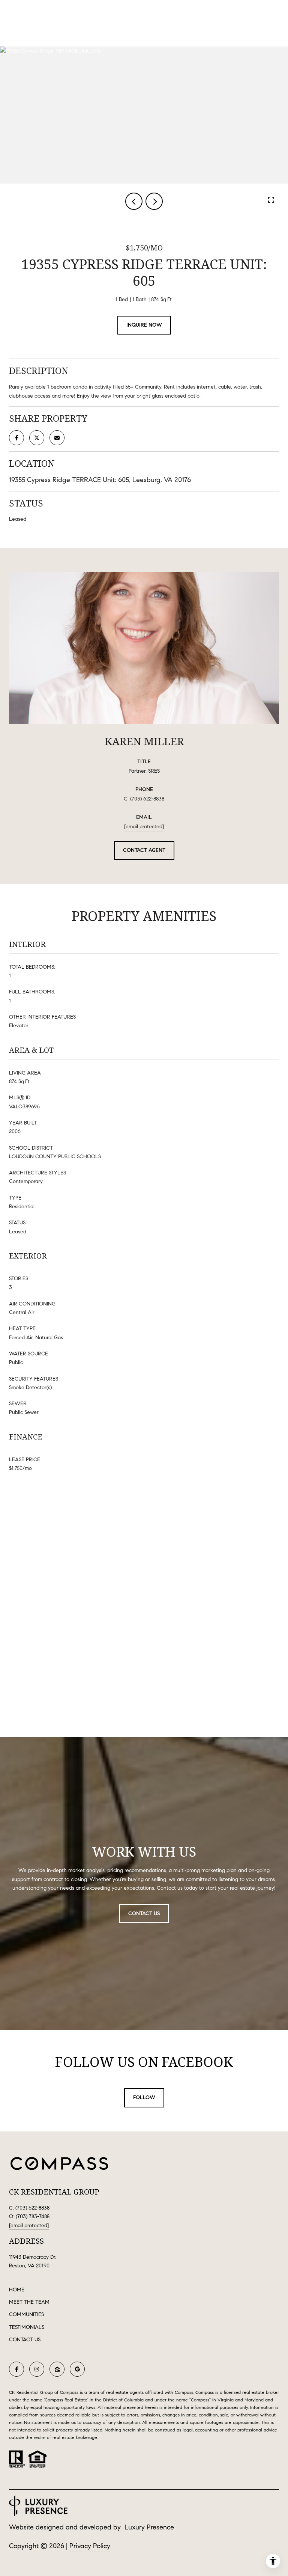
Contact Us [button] (144, 1914)
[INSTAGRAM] (37, 2369)
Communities (26, 2314)
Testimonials (27, 2327)
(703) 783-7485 (33, 2217)
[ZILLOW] (57, 2369)
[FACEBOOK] (16, 2369)
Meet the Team (29, 2302)
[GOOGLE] (77, 2369)
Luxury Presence (149, 2527)
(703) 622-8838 (147, 799)
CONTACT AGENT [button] (144, 850)
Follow (144, 2097)
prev (134, 201)
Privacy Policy (90, 2546)
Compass (205, 2392)
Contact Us (25, 2340)
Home (17, 2290)
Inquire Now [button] (144, 325)
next (154, 201)
